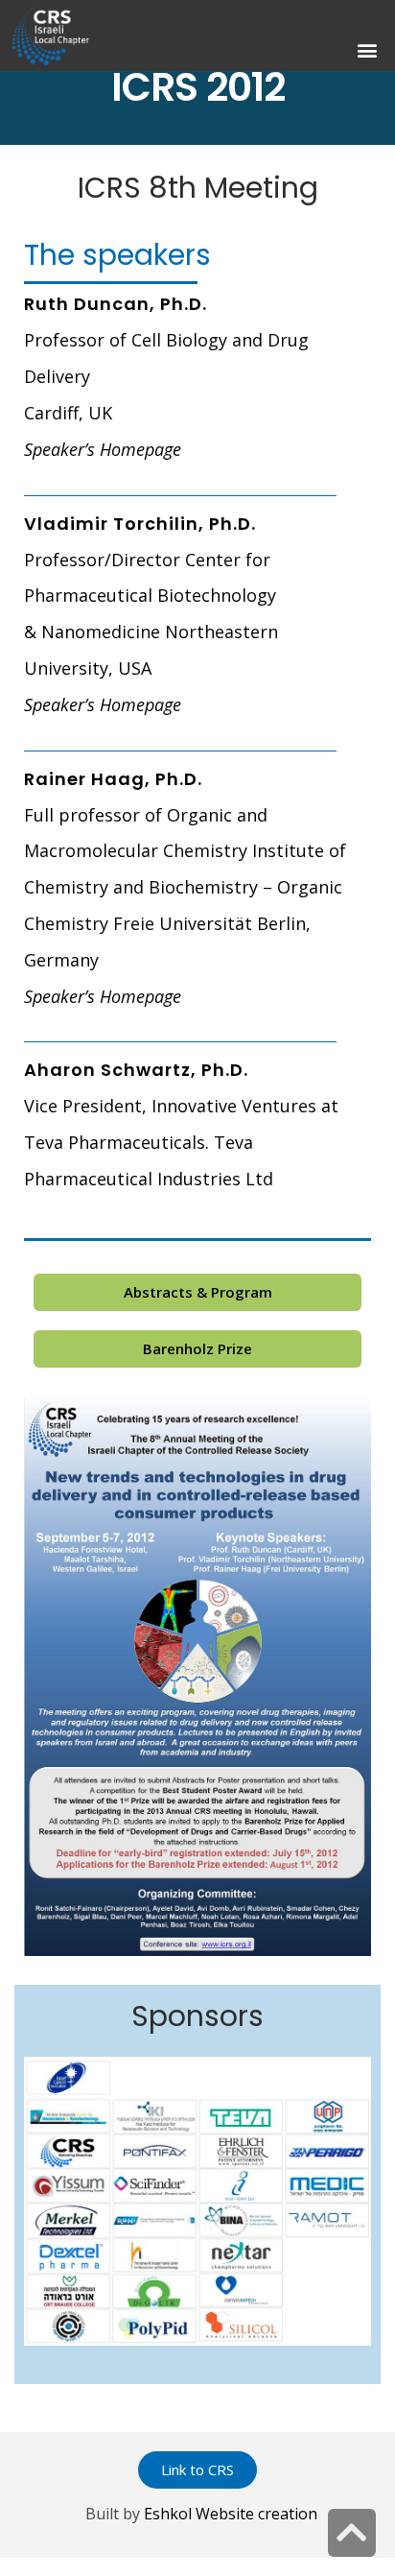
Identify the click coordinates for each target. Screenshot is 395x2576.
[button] (367, 50)
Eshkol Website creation (231, 2514)
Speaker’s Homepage (103, 449)
